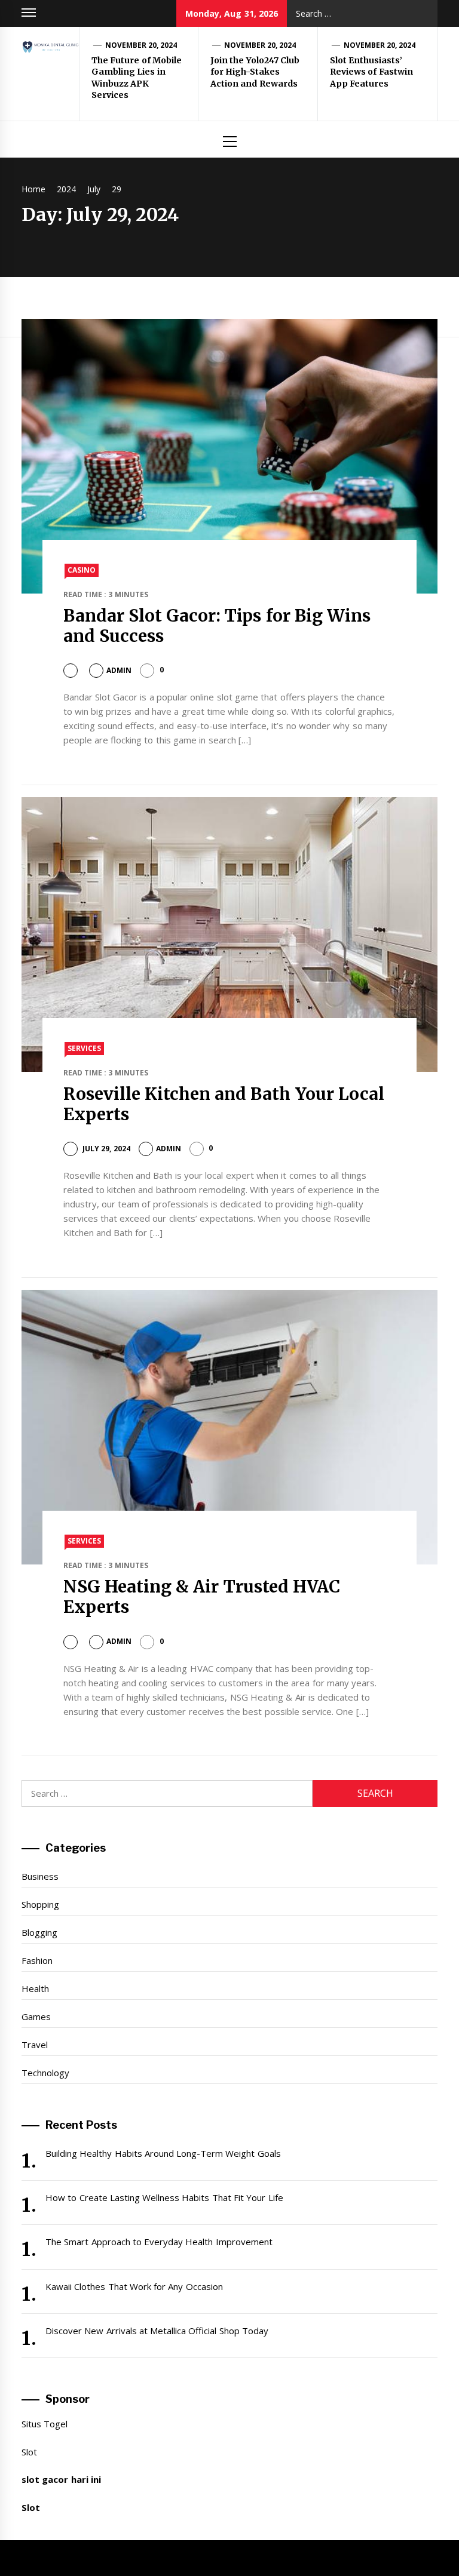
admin (119, 670)
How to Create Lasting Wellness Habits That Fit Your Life (164, 2197)
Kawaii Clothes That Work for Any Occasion (134, 2286)
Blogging (39, 1932)
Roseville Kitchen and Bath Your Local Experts (224, 1104)
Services (84, 1048)
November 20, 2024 (141, 45)
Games (36, 2016)
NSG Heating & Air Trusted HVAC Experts (202, 1597)
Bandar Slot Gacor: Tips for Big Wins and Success (217, 626)
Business (40, 1876)
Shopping (40, 1904)
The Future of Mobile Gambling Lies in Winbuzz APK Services (137, 78)
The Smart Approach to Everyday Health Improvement (159, 2242)
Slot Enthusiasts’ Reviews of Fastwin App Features (371, 72)
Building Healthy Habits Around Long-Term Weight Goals (163, 2153)
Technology (45, 2073)
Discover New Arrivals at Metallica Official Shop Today (157, 2331)
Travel (35, 2045)
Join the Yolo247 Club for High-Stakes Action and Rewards (255, 72)
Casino (82, 570)
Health (35, 1988)
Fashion (37, 1960)
